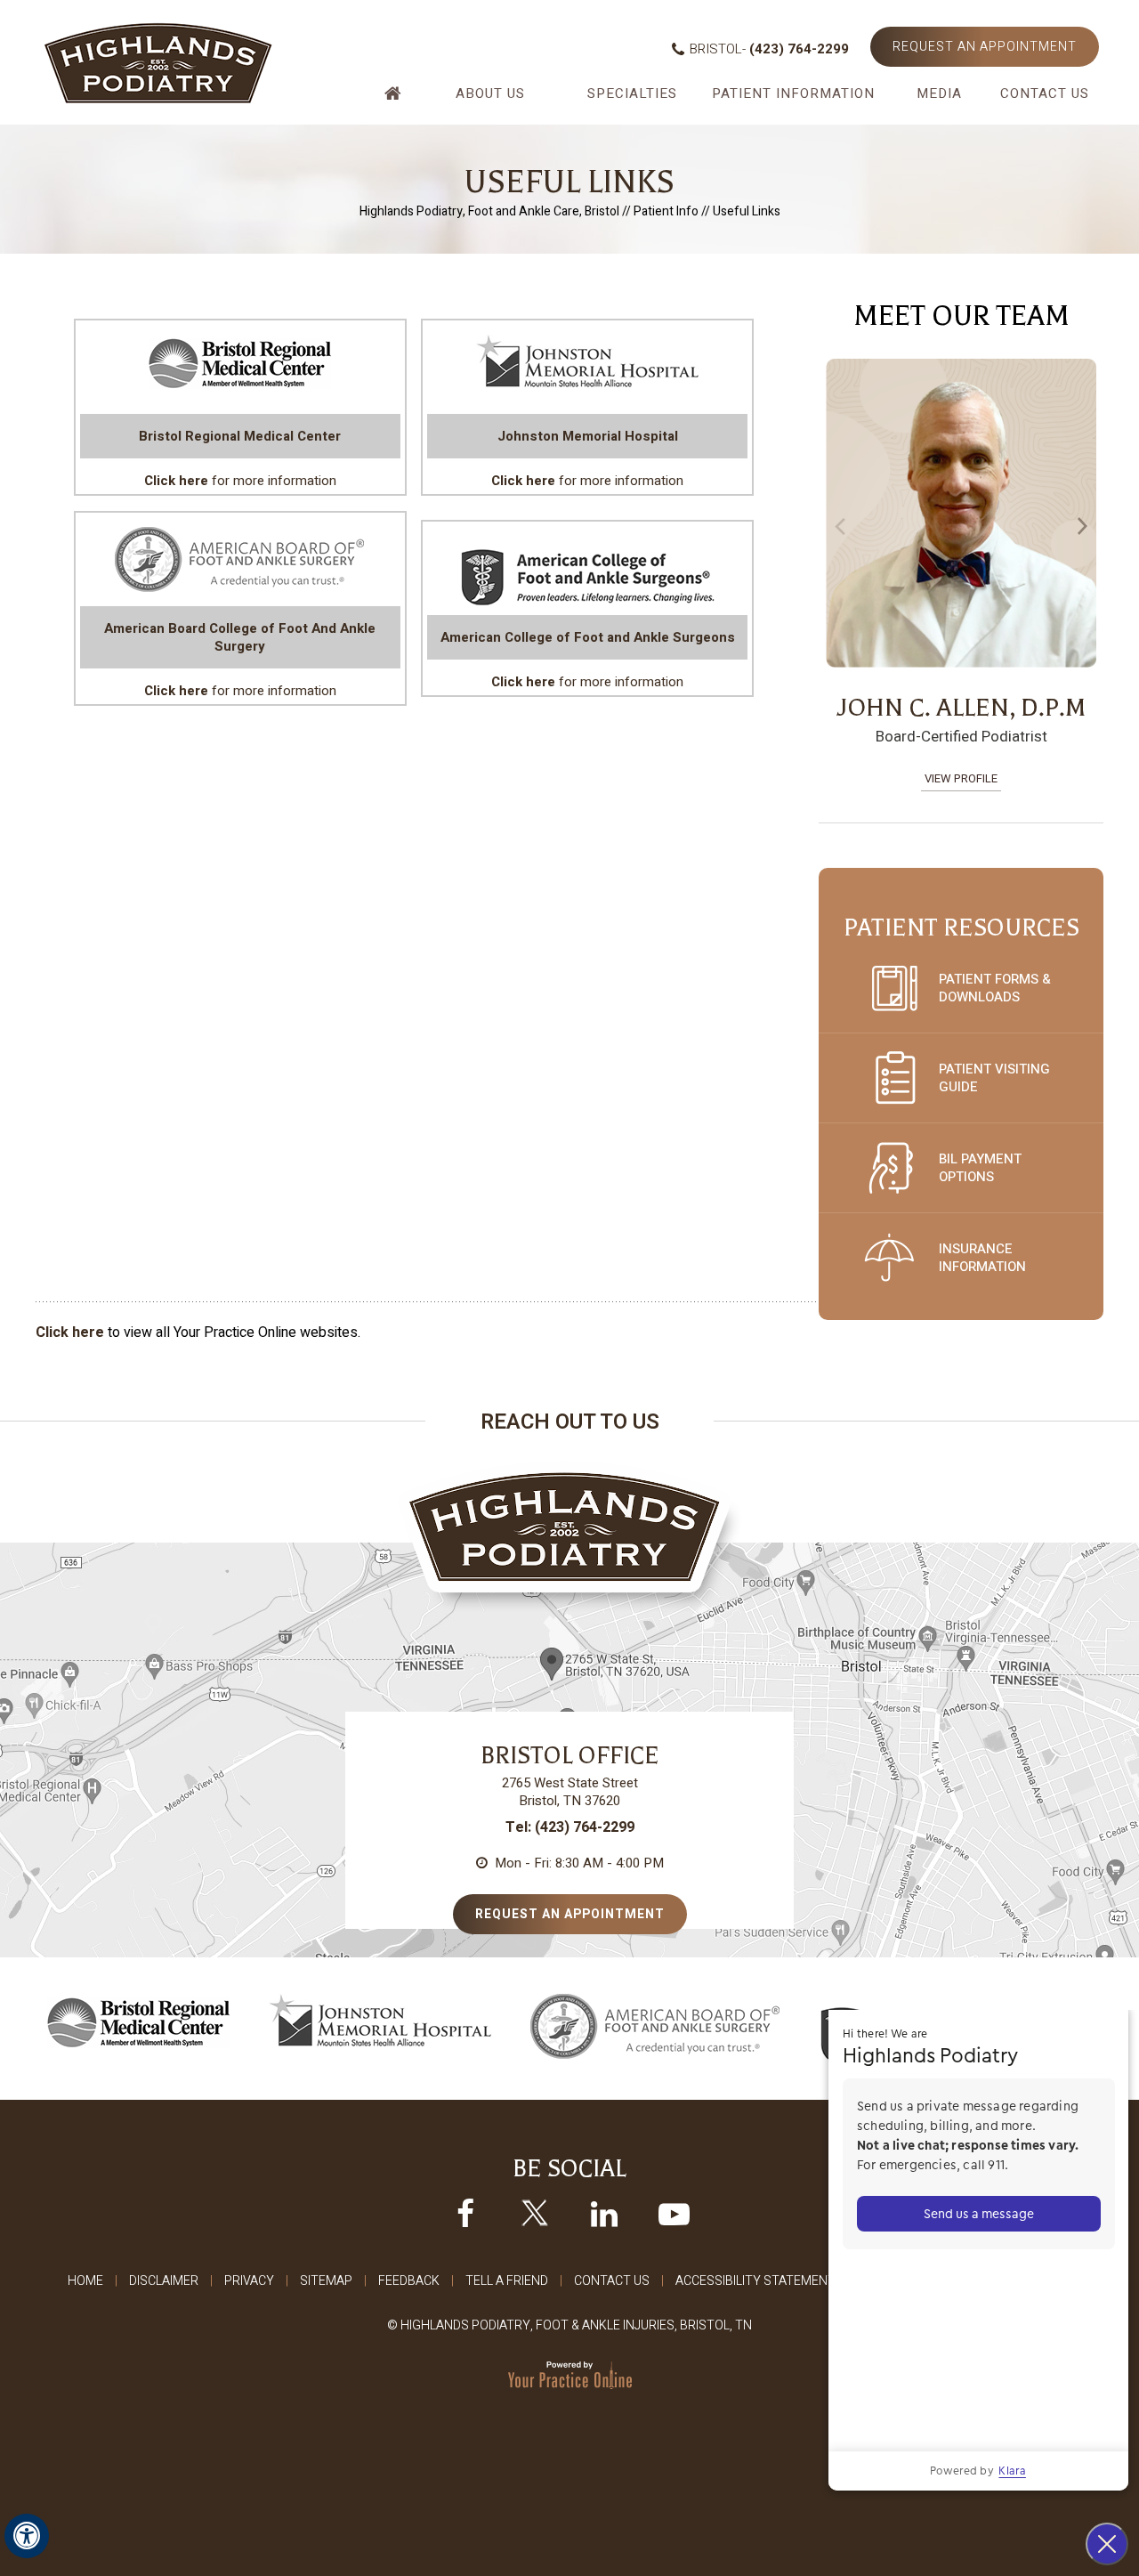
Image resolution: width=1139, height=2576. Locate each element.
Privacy (249, 2281)
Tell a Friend (507, 2281)
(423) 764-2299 (799, 49)
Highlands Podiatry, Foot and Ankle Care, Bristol (489, 211)
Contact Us (1045, 93)
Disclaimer (164, 2281)
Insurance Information (982, 1258)
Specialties (632, 93)
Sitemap (326, 2281)
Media (939, 93)
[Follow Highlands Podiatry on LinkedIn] (604, 2213)
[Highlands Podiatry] (158, 62)
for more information (240, 458)
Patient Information (793, 93)
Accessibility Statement (755, 2281)
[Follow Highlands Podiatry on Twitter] (535, 2213)
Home (85, 2281)
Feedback (409, 2281)
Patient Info (666, 211)
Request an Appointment (985, 47)
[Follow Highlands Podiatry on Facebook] (465, 2213)
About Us (490, 93)
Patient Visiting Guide (994, 1078)
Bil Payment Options (980, 1168)
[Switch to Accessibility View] (27, 2536)
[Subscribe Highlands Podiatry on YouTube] (674, 2213)
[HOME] (395, 100)
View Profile (987, 778)
